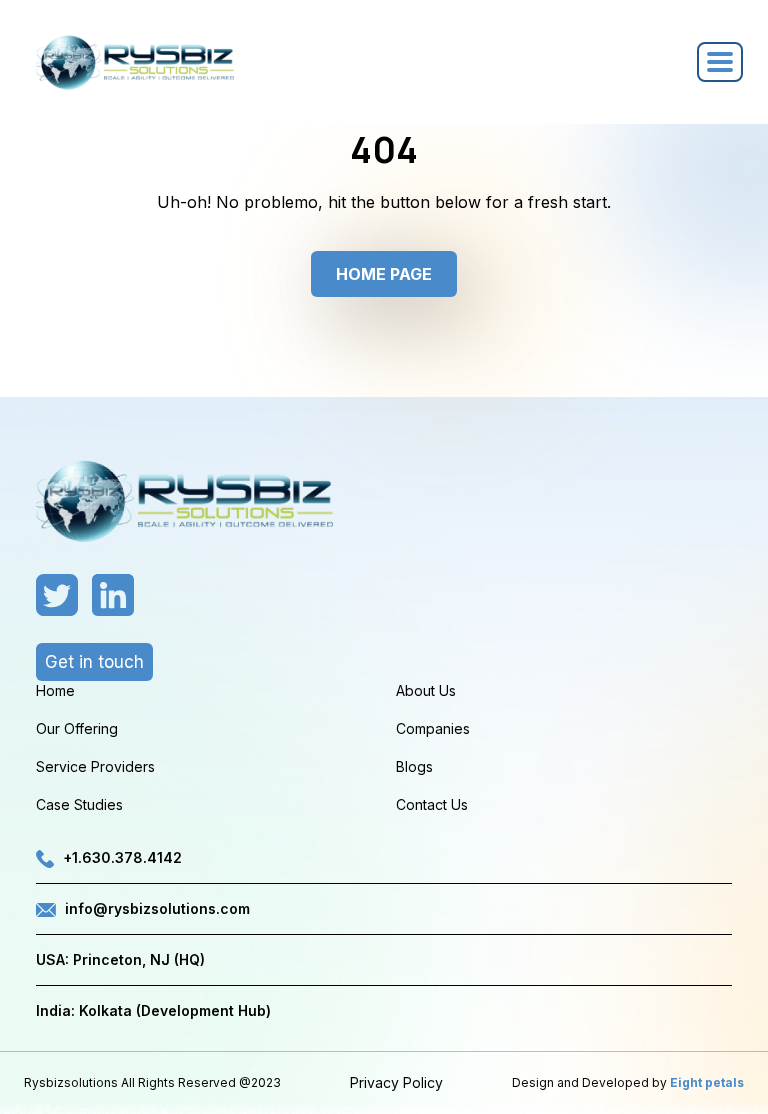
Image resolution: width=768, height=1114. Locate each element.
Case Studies (79, 804)
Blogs (414, 766)
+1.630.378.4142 (122, 857)
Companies (433, 728)
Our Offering (77, 728)
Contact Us (432, 804)
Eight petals (707, 1082)
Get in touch (94, 662)
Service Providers (95, 766)
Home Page (384, 274)
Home (55, 690)
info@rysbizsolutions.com (157, 908)
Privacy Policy (396, 1082)
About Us (426, 690)
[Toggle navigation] (720, 62)
